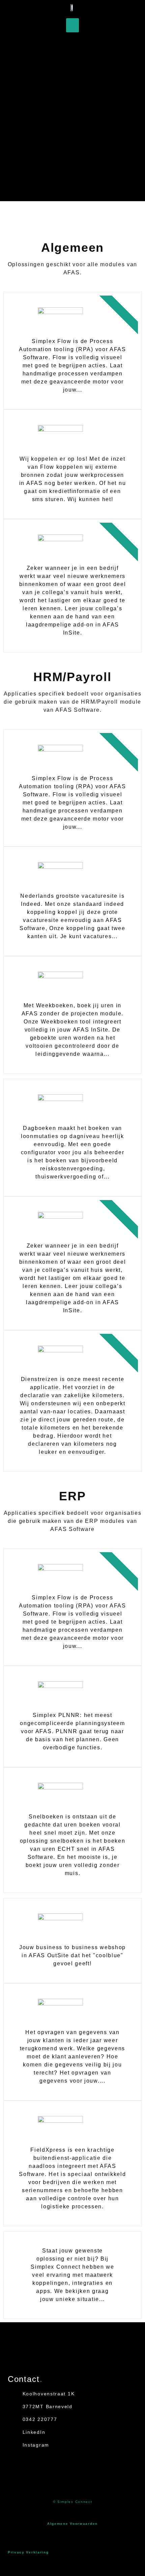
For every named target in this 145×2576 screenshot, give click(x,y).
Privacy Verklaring (28, 2552)
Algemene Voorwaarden (72, 2524)
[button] (72, 25)
